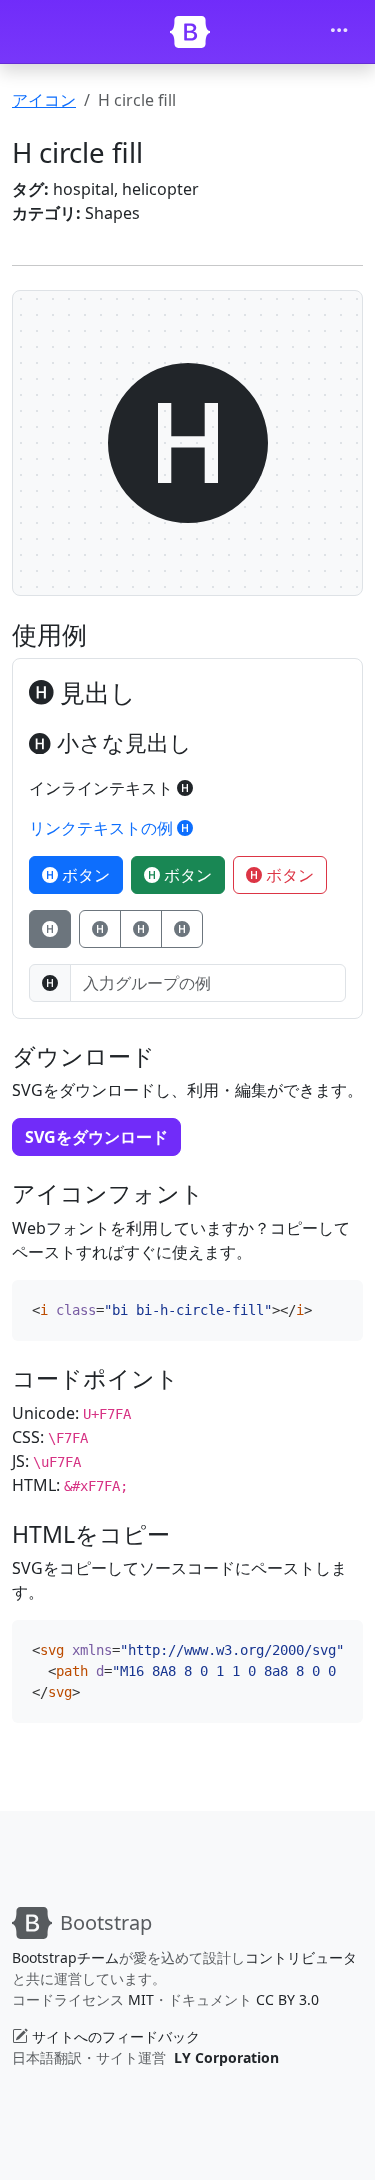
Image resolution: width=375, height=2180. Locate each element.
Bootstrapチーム (65, 1957)
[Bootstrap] (190, 32)
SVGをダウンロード (96, 1137)
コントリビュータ (301, 1957)
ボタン (84, 875)
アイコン (44, 100)
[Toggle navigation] (339, 32)
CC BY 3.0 (287, 1999)
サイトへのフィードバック (116, 2036)
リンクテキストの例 (103, 828)
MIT (141, 1999)
